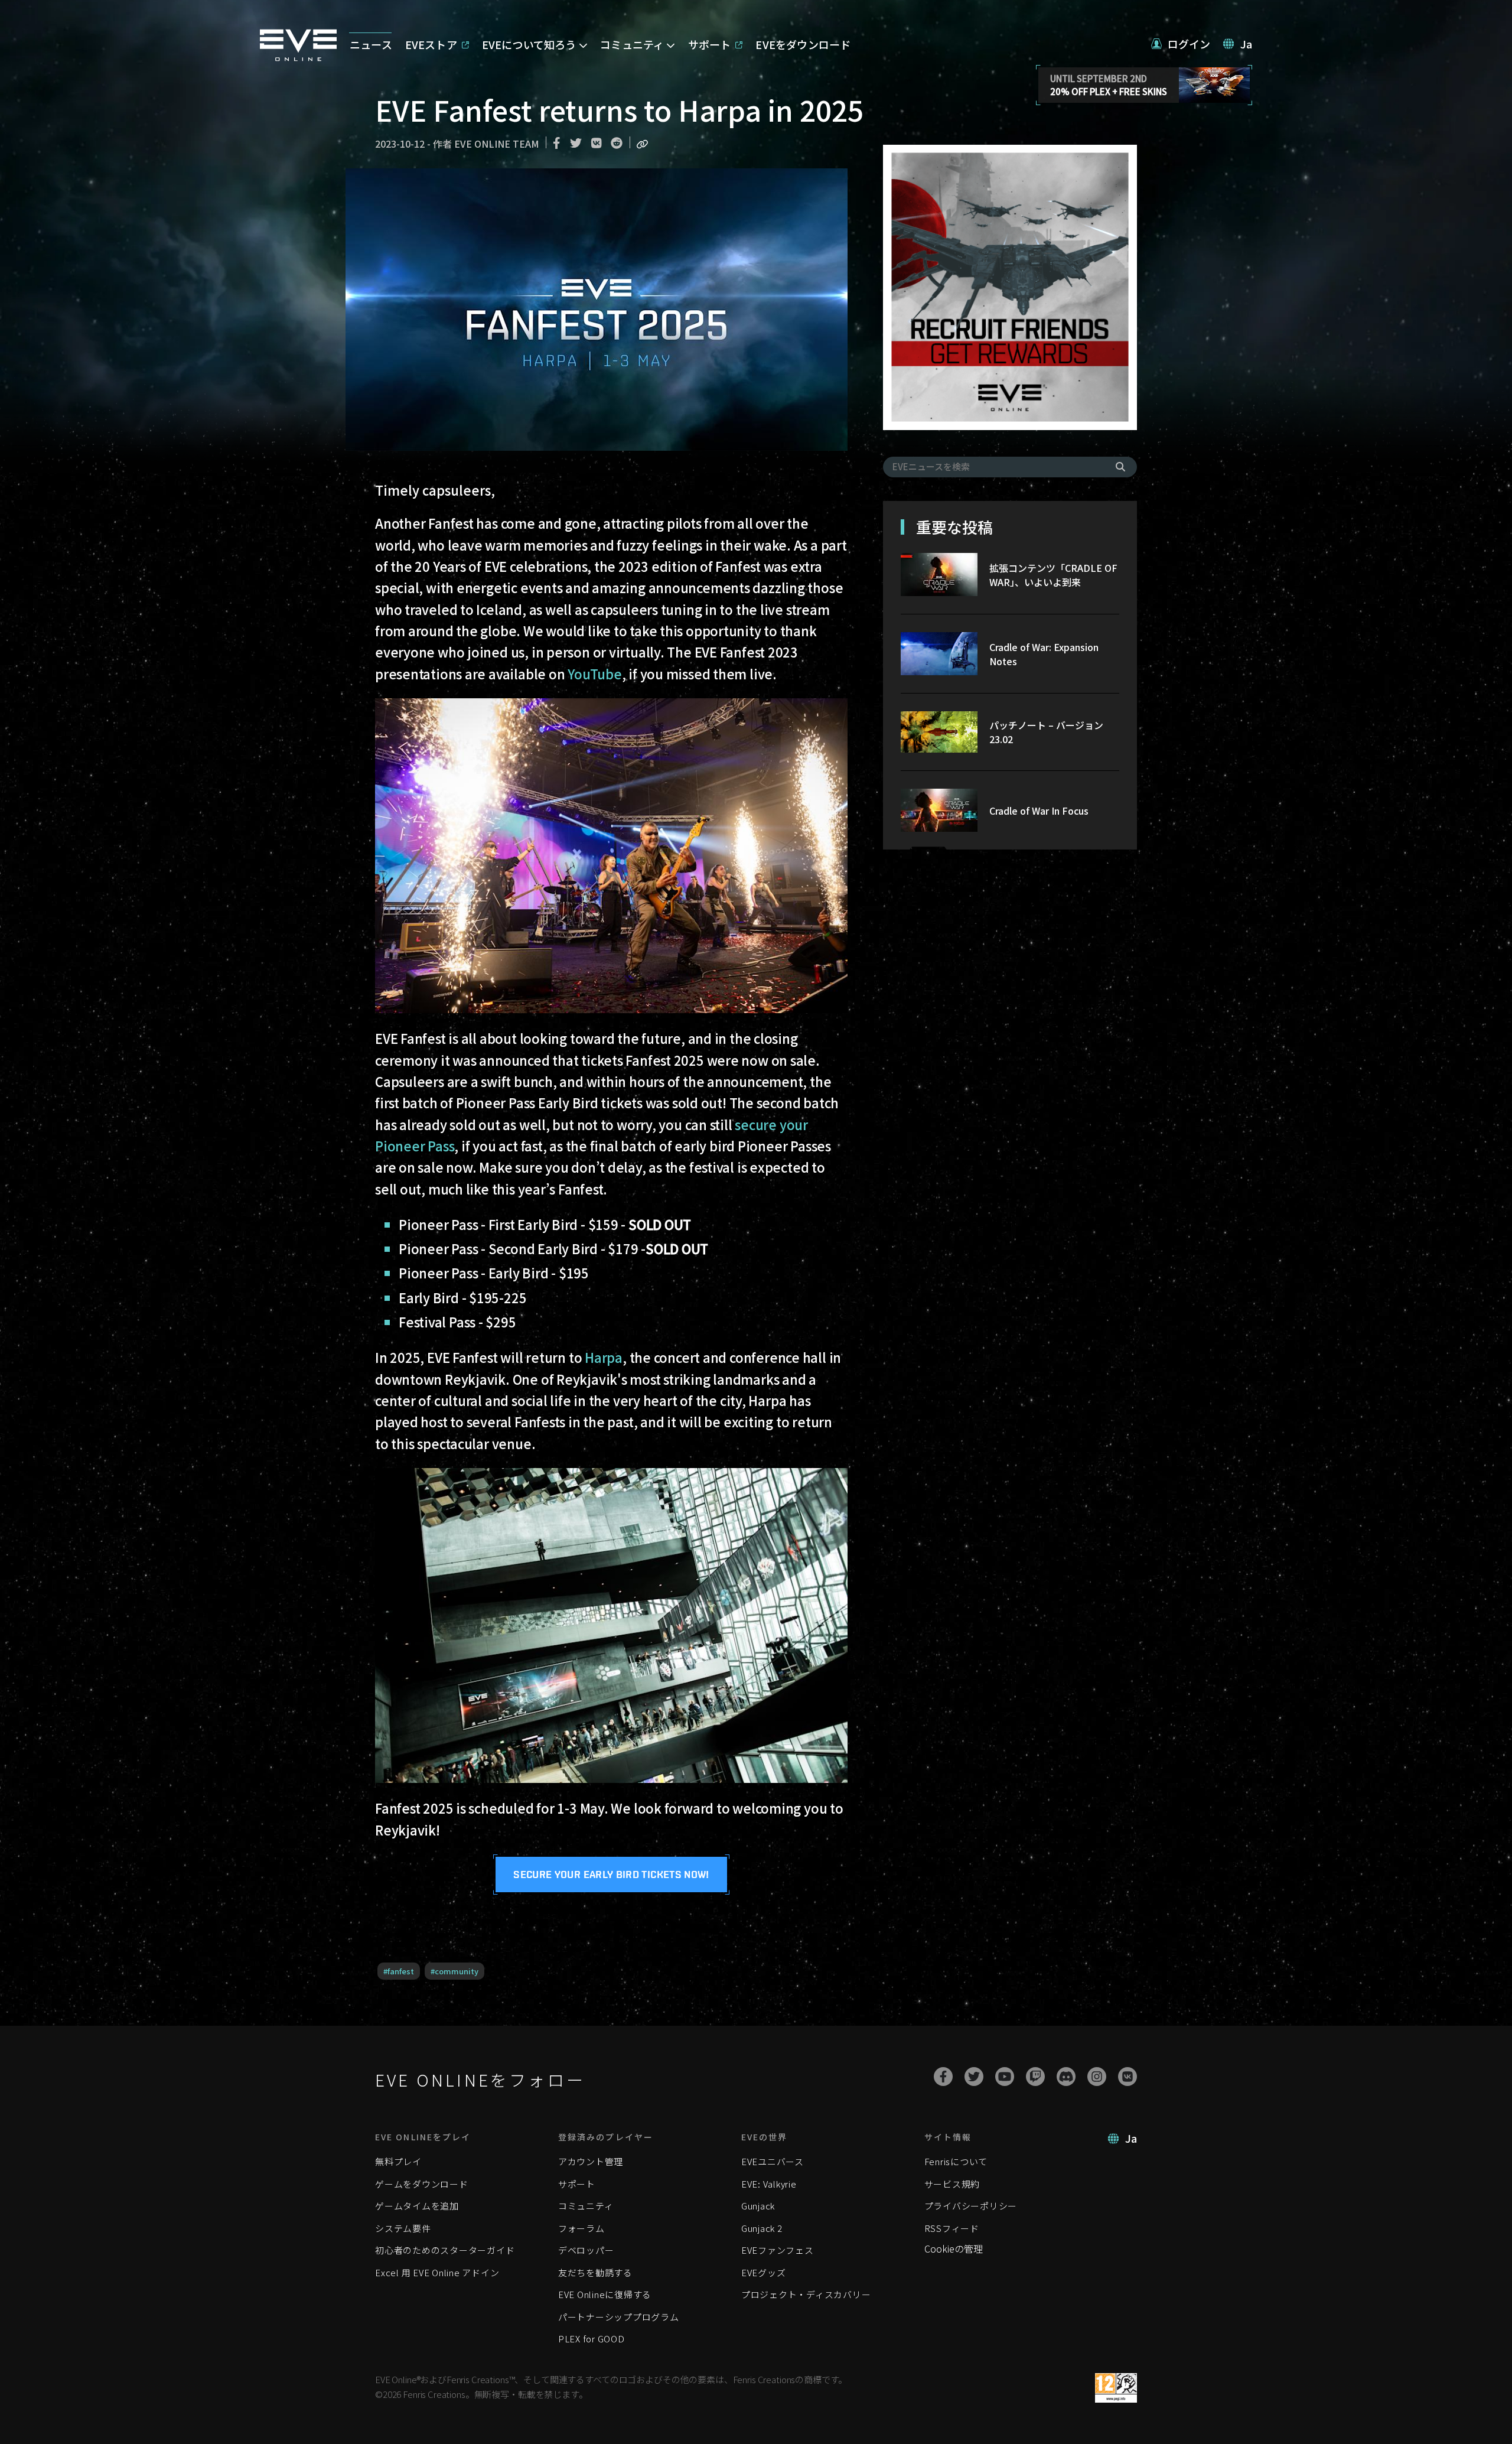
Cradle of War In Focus (1039, 811)
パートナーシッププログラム (619, 2317)
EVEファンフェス (778, 2250)
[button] (1181, 44)
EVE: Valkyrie (769, 2184)
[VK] (1128, 2077)
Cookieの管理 (954, 2248)
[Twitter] (974, 2077)
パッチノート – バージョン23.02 (1046, 732)
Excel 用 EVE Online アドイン (437, 2272)
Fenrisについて (956, 2161)
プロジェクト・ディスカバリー (806, 2294)
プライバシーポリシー (971, 2206)
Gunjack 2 (762, 2228)
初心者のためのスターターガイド (445, 2250)
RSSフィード (952, 2228)
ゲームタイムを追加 (417, 2206)
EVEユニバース (773, 2161)
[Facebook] (943, 2077)
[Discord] (1066, 2077)
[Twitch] (1035, 2077)
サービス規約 (952, 2184)
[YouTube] (1005, 2077)
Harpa (604, 1357)
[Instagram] (1097, 2077)
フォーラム (581, 2228)
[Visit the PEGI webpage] (1116, 2388)
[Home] (298, 57)
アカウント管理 (591, 2161)
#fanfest (399, 1971)
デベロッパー (586, 2250)
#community (454, 1971)
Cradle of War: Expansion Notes (1044, 654)
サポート (577, 2184)
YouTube (594, 673)
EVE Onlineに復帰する (605, 2294)
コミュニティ (586, 2206)
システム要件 (403, 2228)
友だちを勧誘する (595, 2272)
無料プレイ (398, 2161)
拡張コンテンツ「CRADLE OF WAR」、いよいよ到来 (1053, 575)
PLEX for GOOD (592, 2339)
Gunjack (758, 2206)
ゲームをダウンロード (422, 2184)
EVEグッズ (764, 2272)
